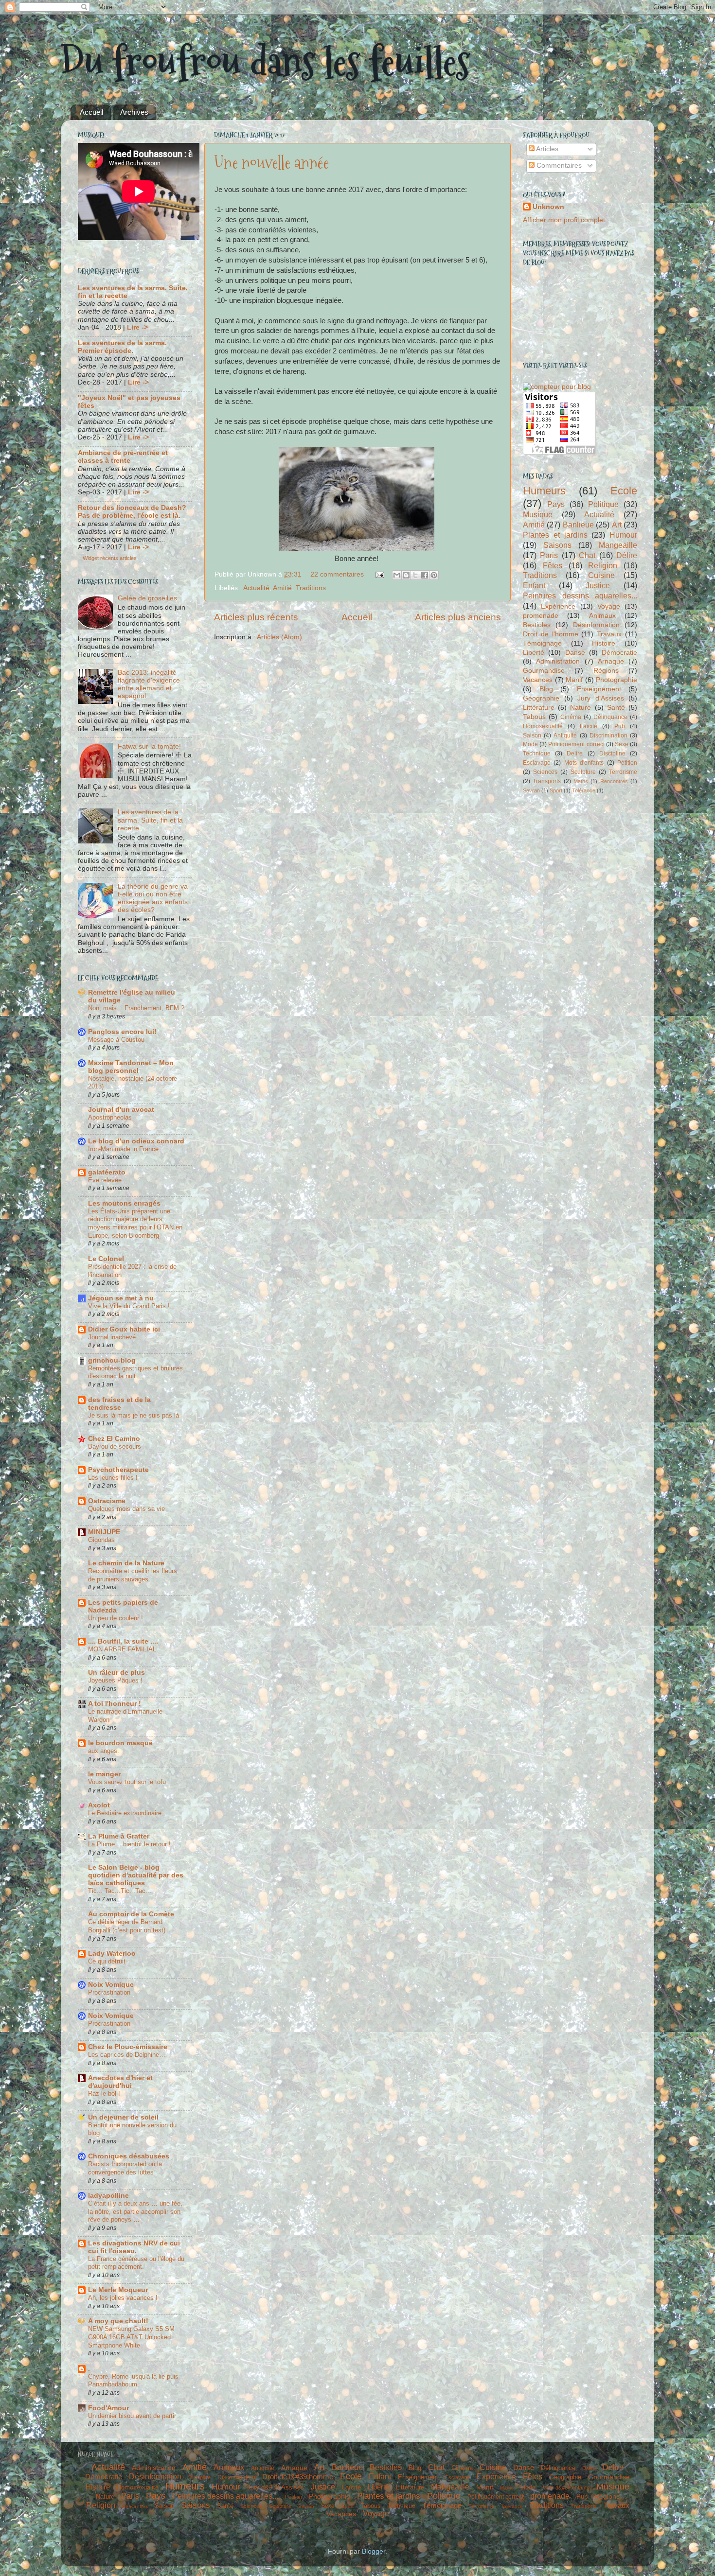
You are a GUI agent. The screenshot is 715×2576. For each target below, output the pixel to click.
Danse (575, 653)
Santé (616, 708)
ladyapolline (108, 2196)
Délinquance (610, 717)
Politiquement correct (576, 744)
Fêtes (553, 565)
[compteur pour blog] (557, 387)
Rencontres (614, 781)
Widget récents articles (110, 558)
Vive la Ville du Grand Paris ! (129, 1306)
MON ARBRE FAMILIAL (122, 1649)
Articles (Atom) (279, 637)
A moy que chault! (118, 2321)
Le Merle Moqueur (118, 2290)
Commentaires (558, 166)
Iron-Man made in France (123, 1149)
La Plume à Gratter (119, 1836)
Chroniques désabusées (129, 2156)
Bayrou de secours (115, 1446)
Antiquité (565, 736)
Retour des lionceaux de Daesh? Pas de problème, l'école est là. (132, 512)
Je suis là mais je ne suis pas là (134, 1415)
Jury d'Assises (601, 698)
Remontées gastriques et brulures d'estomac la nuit (135, 1372)
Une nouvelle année (272, 163)
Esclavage (537, 763)
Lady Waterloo (112, 1954)
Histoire (604, 643)
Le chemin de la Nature (126, 1563)
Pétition (627, 763)
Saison (532, 736)
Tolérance (584, 790)
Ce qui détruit (107, 1961)
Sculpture (583, 772)
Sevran (531, 790)
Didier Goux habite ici (124, 1329)
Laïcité (589, 726)
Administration (558, 661)
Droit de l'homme (551, 634)
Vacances (538, 680)
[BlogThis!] (406, 575)
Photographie (617, 680)
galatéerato (107, 1172)
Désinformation (596, 625)
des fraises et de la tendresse (119, 1404)
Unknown (548, 207)
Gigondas (101, 1540)
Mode (530, 744)
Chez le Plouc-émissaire (128, 2047)
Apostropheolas (110, 1117)
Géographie (541, 698)
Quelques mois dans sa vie (126, 1509)
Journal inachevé (112, 1337)
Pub (620, 726)
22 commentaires (337, 574)
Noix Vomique (111, 1985)
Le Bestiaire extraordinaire (125, 1813)
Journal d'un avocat (121, 1110)
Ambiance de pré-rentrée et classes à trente (123, 457)
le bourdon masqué (120, 1743)
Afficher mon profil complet (564, 220)
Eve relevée (105, 1180)
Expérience (558, 606)
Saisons (557, 545)
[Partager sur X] (415, 575)
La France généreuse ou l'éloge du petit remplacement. (136, 2263)
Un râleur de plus (116, 1673)
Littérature (539, 708)
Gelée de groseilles (147, 598)
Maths (581, 781)
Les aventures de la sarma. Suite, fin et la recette (150, 820)
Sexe (622, 744)
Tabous (534, 717)
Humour (623, 535)
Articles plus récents (256, 617)
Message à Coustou (116, 1040)
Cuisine (601, 575)
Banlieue (578, 525)
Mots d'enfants (584, 763)
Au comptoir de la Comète (131, 1914)
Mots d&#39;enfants (566, 2488)
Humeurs (544, 491)
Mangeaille (618, 545)
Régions (606, 671)
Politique (603, 504)
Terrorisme (623, 772)
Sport (556, 790)
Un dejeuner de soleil (123, 2117)
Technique (537, 754)
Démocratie (619, 653)
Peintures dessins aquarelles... (580, 596)
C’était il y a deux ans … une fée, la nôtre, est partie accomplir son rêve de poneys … (135, 2211)
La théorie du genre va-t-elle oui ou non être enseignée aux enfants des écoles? (154, 898)
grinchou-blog (112, 1360)
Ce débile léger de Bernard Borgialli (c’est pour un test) (127, 1926)
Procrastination (109, 1992)
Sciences (545, 772)
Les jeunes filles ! (113, 1478)
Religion (603, 565)
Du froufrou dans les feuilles (265, 62)
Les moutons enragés (124, 1203)
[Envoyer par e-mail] (397, 575)
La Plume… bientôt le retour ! (129, 1844)
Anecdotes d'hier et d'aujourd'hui (120, 2082)
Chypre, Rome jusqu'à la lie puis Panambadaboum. (133, 2381)
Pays (556, 504)
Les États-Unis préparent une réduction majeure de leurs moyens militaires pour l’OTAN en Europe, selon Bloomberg (135, 1223)
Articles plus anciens (458, 617)
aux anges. (104, 1751)
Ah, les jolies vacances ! (123, 2298)
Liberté (534, 653)
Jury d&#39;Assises (276, 2487)
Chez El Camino (114, 1439)
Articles (546, 149)
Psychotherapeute (118, 1470)
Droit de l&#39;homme (298, 2477)
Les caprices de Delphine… (127, 2055)
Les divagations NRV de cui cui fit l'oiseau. (134, 2247)
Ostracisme (107, 1501)
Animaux (602, 616)
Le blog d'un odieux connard (136, 1141)
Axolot (99, 1805)
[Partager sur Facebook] (425, 575)
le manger (104, 1774)
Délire (627, 555)
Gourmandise (544, 671)
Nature (581, 708)
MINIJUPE (104, 1532)
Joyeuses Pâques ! (115, 1680)
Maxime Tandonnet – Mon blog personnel (131, 1067)
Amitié (282, 588)
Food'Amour (108, 2408)
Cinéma (571, 717)
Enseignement (599, 689)
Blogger (374, 2551)
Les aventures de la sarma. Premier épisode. (122, 347)
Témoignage (542, 643)
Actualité (256, 588)
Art (617, 525)
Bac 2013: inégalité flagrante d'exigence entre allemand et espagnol (149, 684)
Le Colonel (106, 1259)
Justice (598, 585)
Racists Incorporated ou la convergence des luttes (125, 2168)
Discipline (612, 754)
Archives (134, 112)
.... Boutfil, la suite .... (123, 1641)
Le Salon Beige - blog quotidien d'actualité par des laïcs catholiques (136, 1875)
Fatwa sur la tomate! (149, 746)
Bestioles (537, 625)
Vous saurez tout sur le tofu (127, 1782)
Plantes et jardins (555, 535)
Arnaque (611, 661)
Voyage (609, 606)
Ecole (624, 491)
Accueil (91, 112)
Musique (538, 514)
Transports (547, 781)
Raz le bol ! (104, 2094)
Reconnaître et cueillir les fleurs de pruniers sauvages (133, 1575)
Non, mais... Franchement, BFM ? (136, 1008)
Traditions (311, 588)
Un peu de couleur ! (116, 1618)
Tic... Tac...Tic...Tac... (120, 1891)
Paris (549, 555)
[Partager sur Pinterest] (434, 575)
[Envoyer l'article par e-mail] (379, 574)
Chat (587, 555)
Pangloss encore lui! (122, 1032)
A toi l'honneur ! (115, 1704)
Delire (575, 754)
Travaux (609, 634)
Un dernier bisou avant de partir (132, 2416)
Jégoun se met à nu (121, 1298)
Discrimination (608, 736)
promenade (541, 616)
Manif (574, 680)
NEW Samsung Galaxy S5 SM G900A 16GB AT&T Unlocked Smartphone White (131, 2337)
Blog (546, 689)
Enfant (534, 585)
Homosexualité (543, 726)
